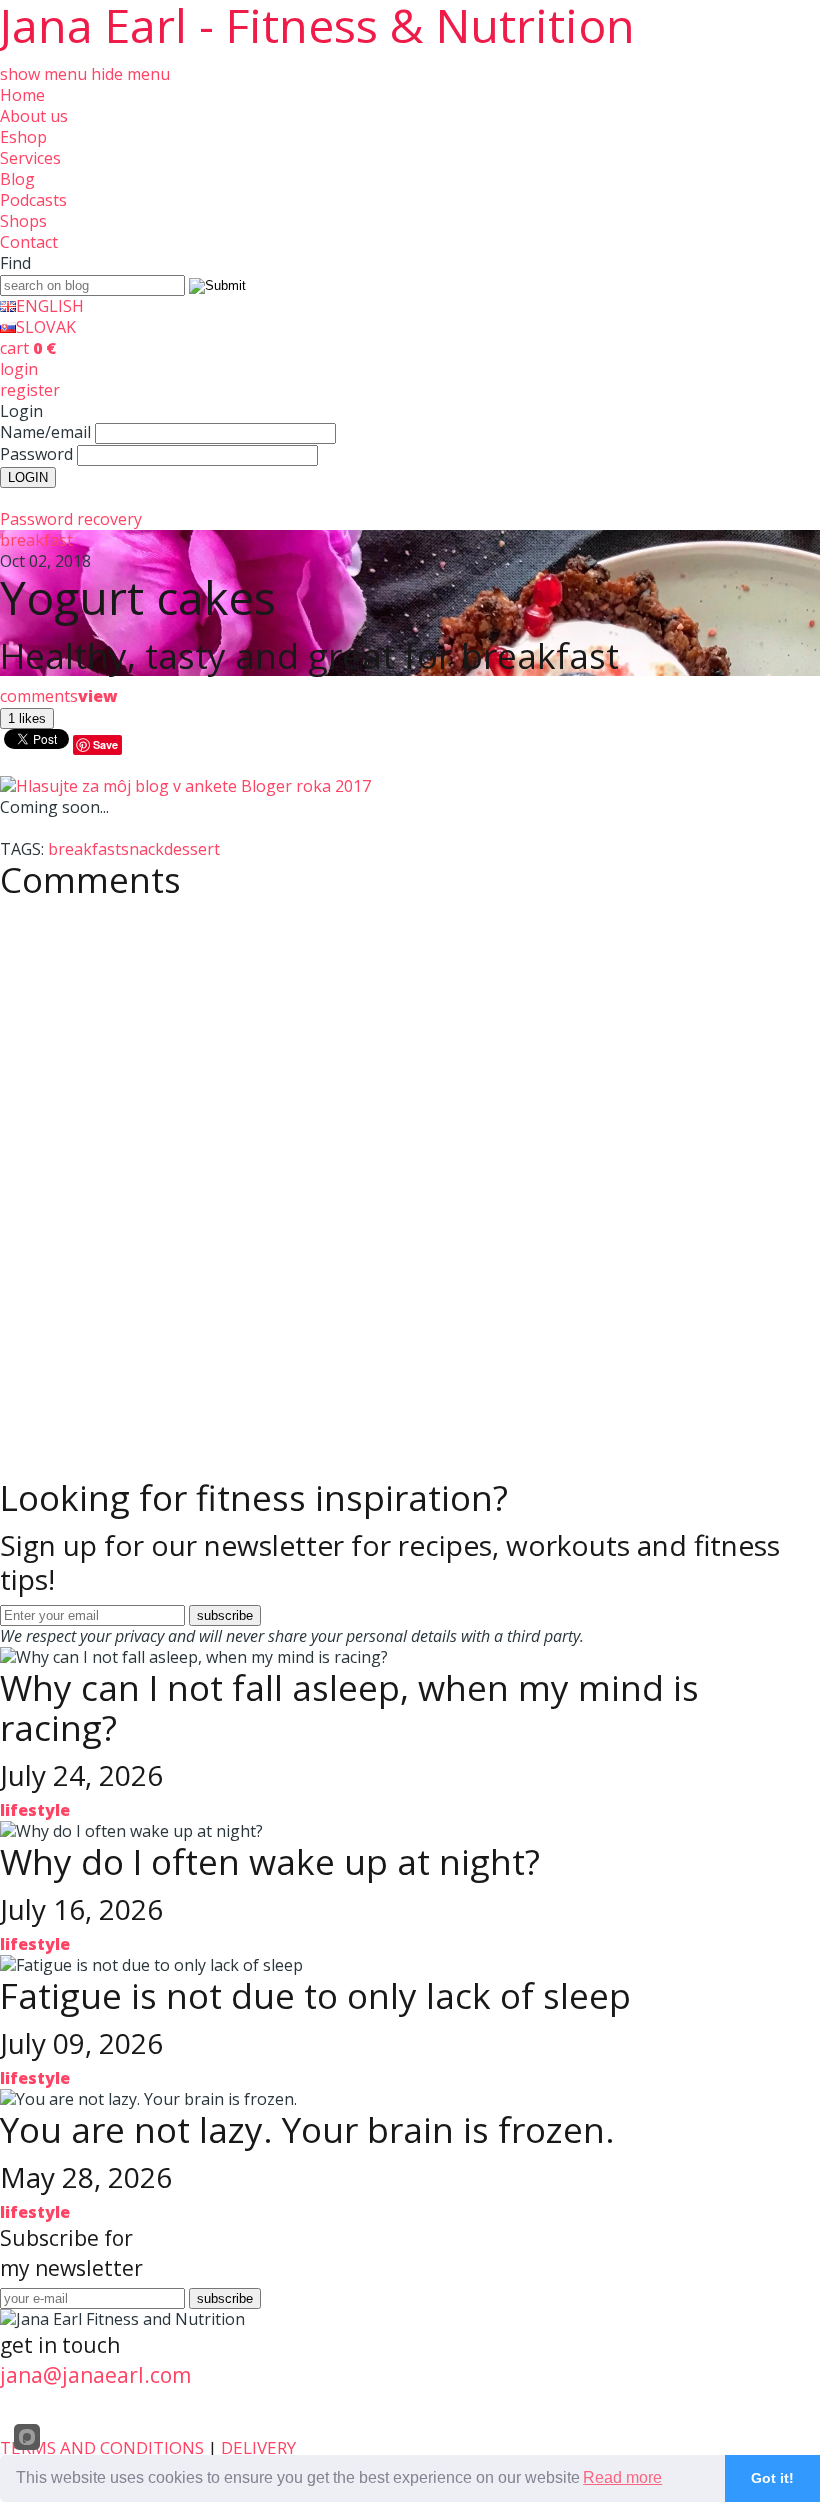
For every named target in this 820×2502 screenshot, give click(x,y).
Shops (23, 221)
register (30, 390)
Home (22, 95)
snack (142, 849)
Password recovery (71, 519)
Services (30, 158)
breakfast (36, 540)
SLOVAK (46, 327)
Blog (17, 179)
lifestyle (35, 1810)
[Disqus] (410, 1160)
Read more (622, 2477)
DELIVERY (258, 2447)
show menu (43, 74)
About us (34, 116)
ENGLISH (50, 306)
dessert (192, 849)
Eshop (23, 137)
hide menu (130, 74)
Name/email (45, 432)
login (19, 369)
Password (36, 454)
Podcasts (33, 200)
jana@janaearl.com (95, 2375)
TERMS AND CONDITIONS (102, 2447)
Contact (29, 242)
